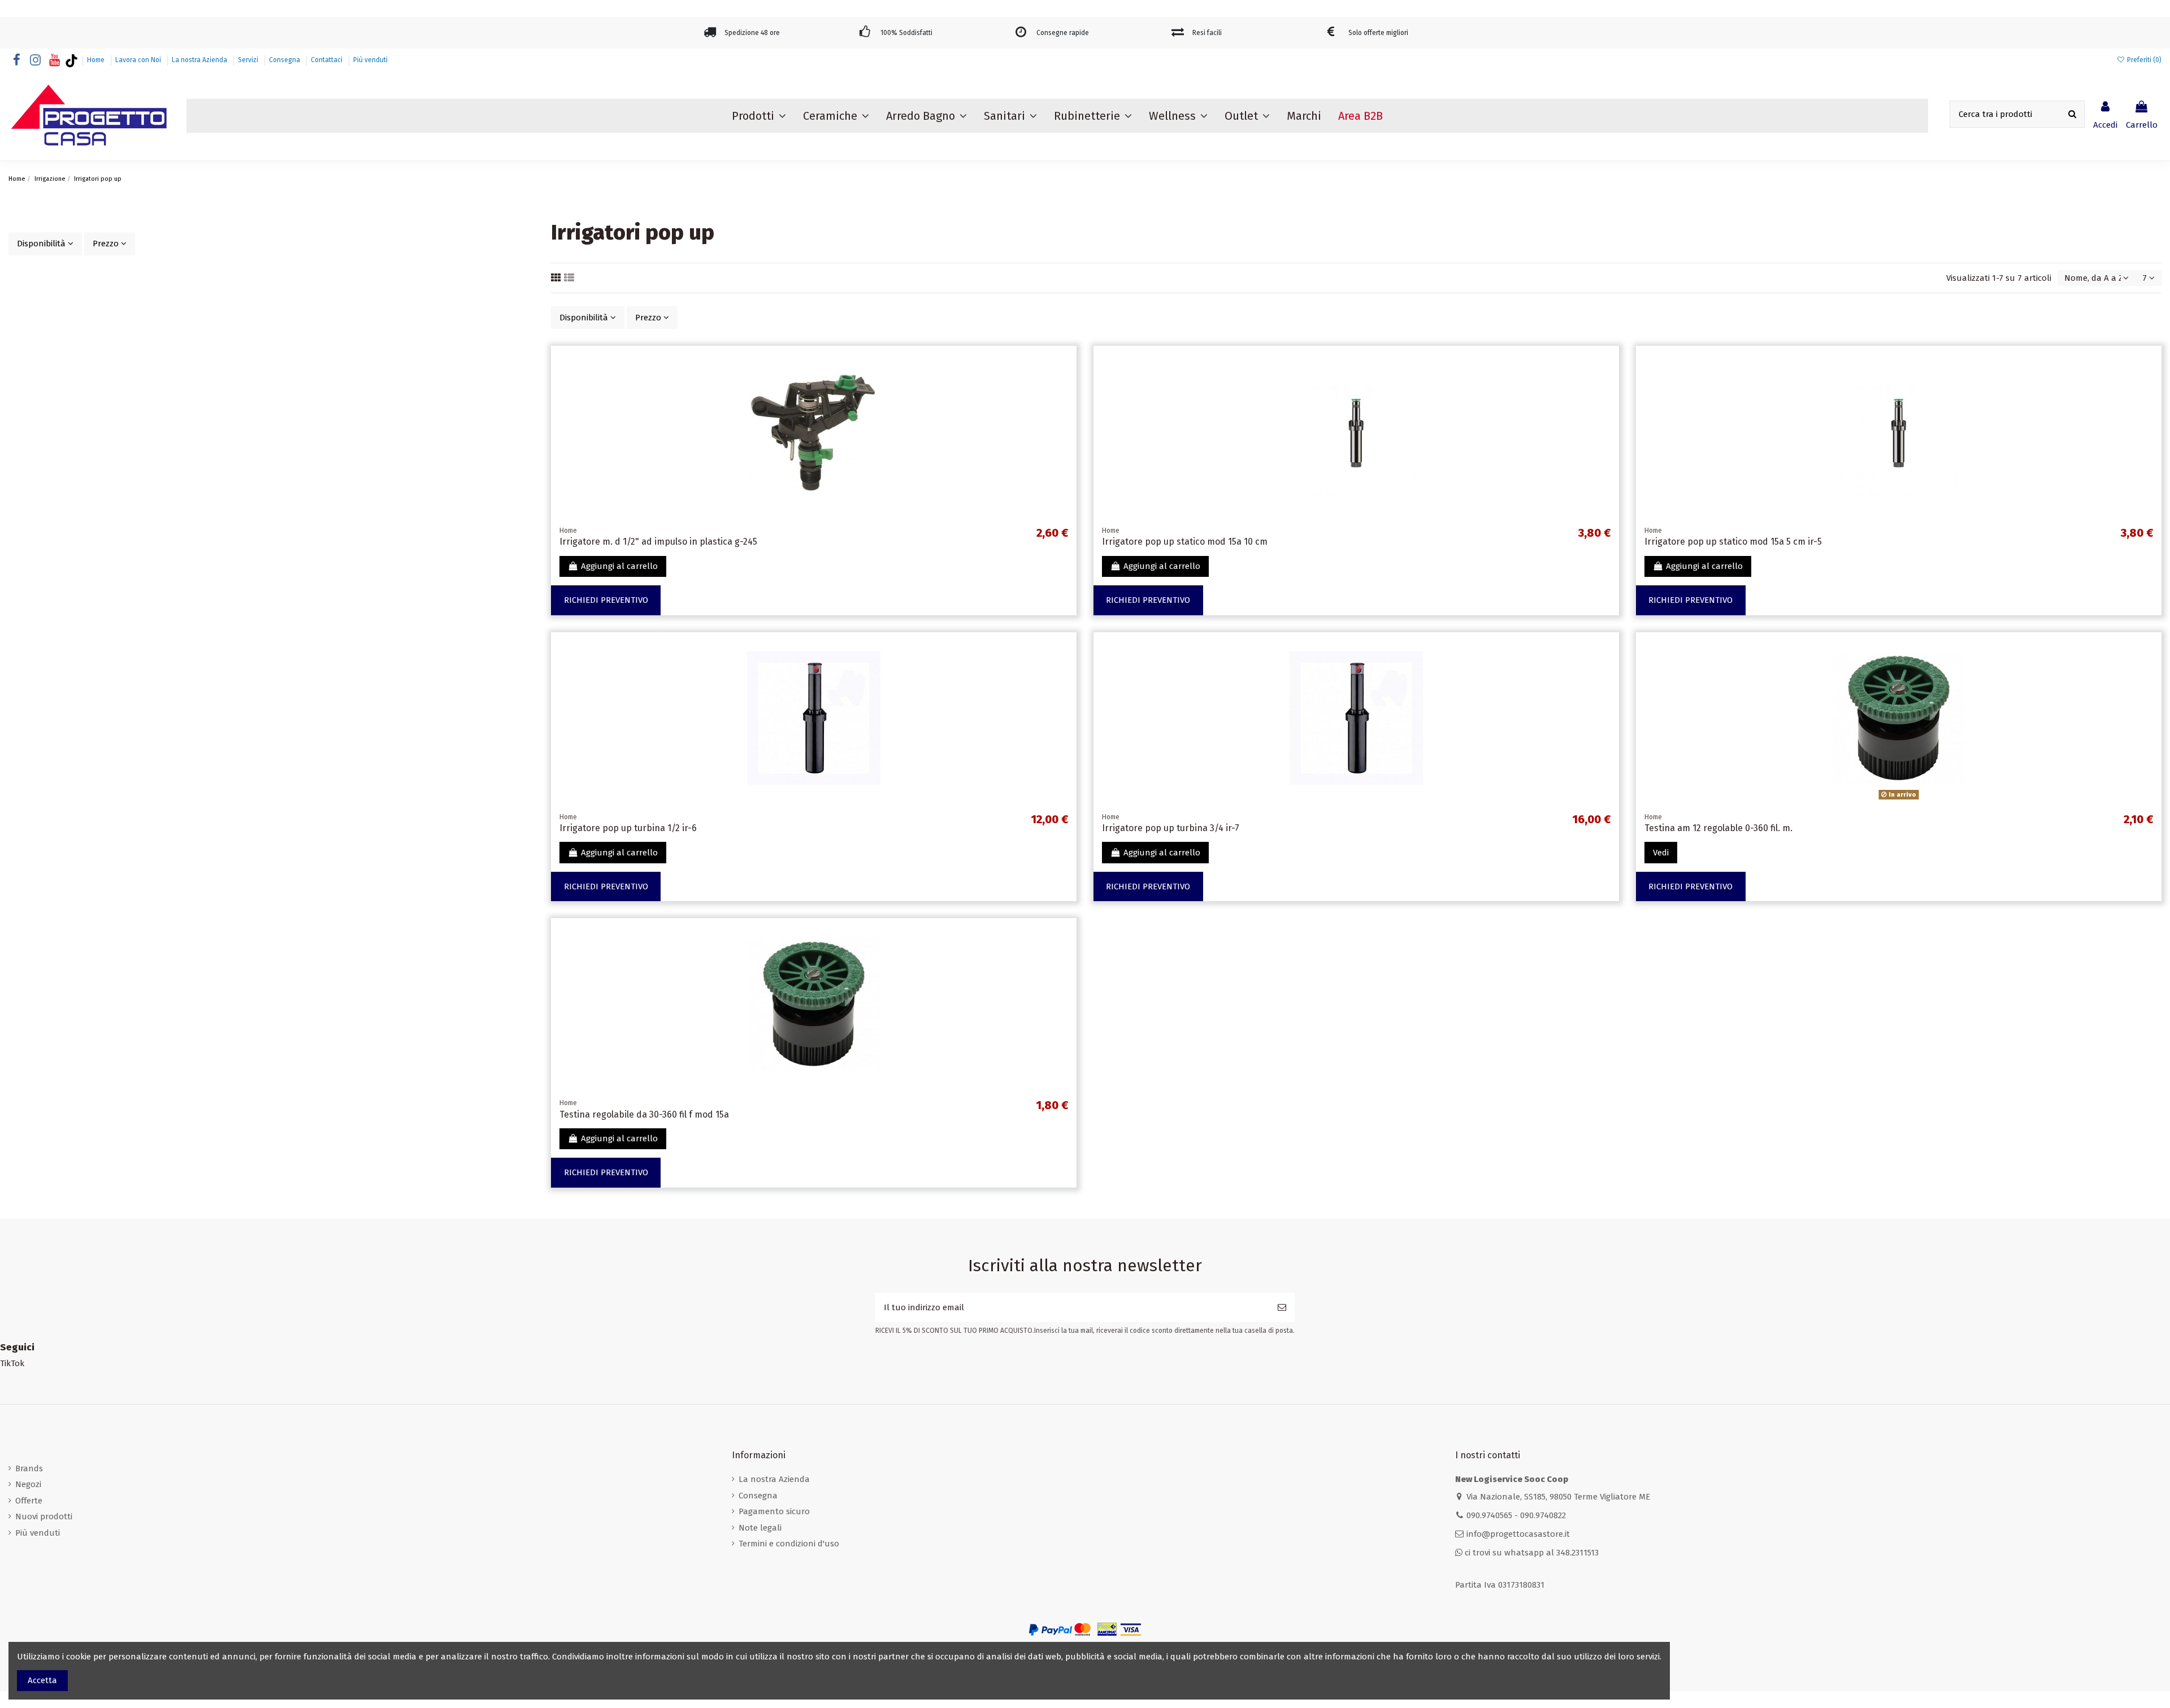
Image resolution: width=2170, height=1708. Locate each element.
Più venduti (370, 60)
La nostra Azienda (200, 60)
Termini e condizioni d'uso (789, 1544)
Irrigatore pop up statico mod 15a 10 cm (1185, 542)
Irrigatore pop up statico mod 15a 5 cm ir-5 (1733, 542)
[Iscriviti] (1282, 1308)
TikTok (12, 1363)
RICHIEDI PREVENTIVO (606, 600)
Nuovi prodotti (44, 1516)
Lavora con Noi (139, 60)
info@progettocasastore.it (1518, 1534)
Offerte (29, 1501)
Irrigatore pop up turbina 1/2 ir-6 (628, 828)
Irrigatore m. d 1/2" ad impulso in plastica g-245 (658, 542)
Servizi (249, 60)
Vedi (1661, 853)
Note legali (760, 1528)
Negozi (28, 1484)
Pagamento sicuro (774, 1511)
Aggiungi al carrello (619, 566)
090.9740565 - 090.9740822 (1516, 1515)
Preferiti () (2143, 60)
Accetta (42, 1680)
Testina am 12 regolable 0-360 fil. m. (1718, 828)
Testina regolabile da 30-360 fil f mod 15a (644, 1114)
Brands (29, 1468)
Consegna (285, 60)
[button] (759, 116)
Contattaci (327, 60)
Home (97, 60)
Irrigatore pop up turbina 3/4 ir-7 (1171, 828)
